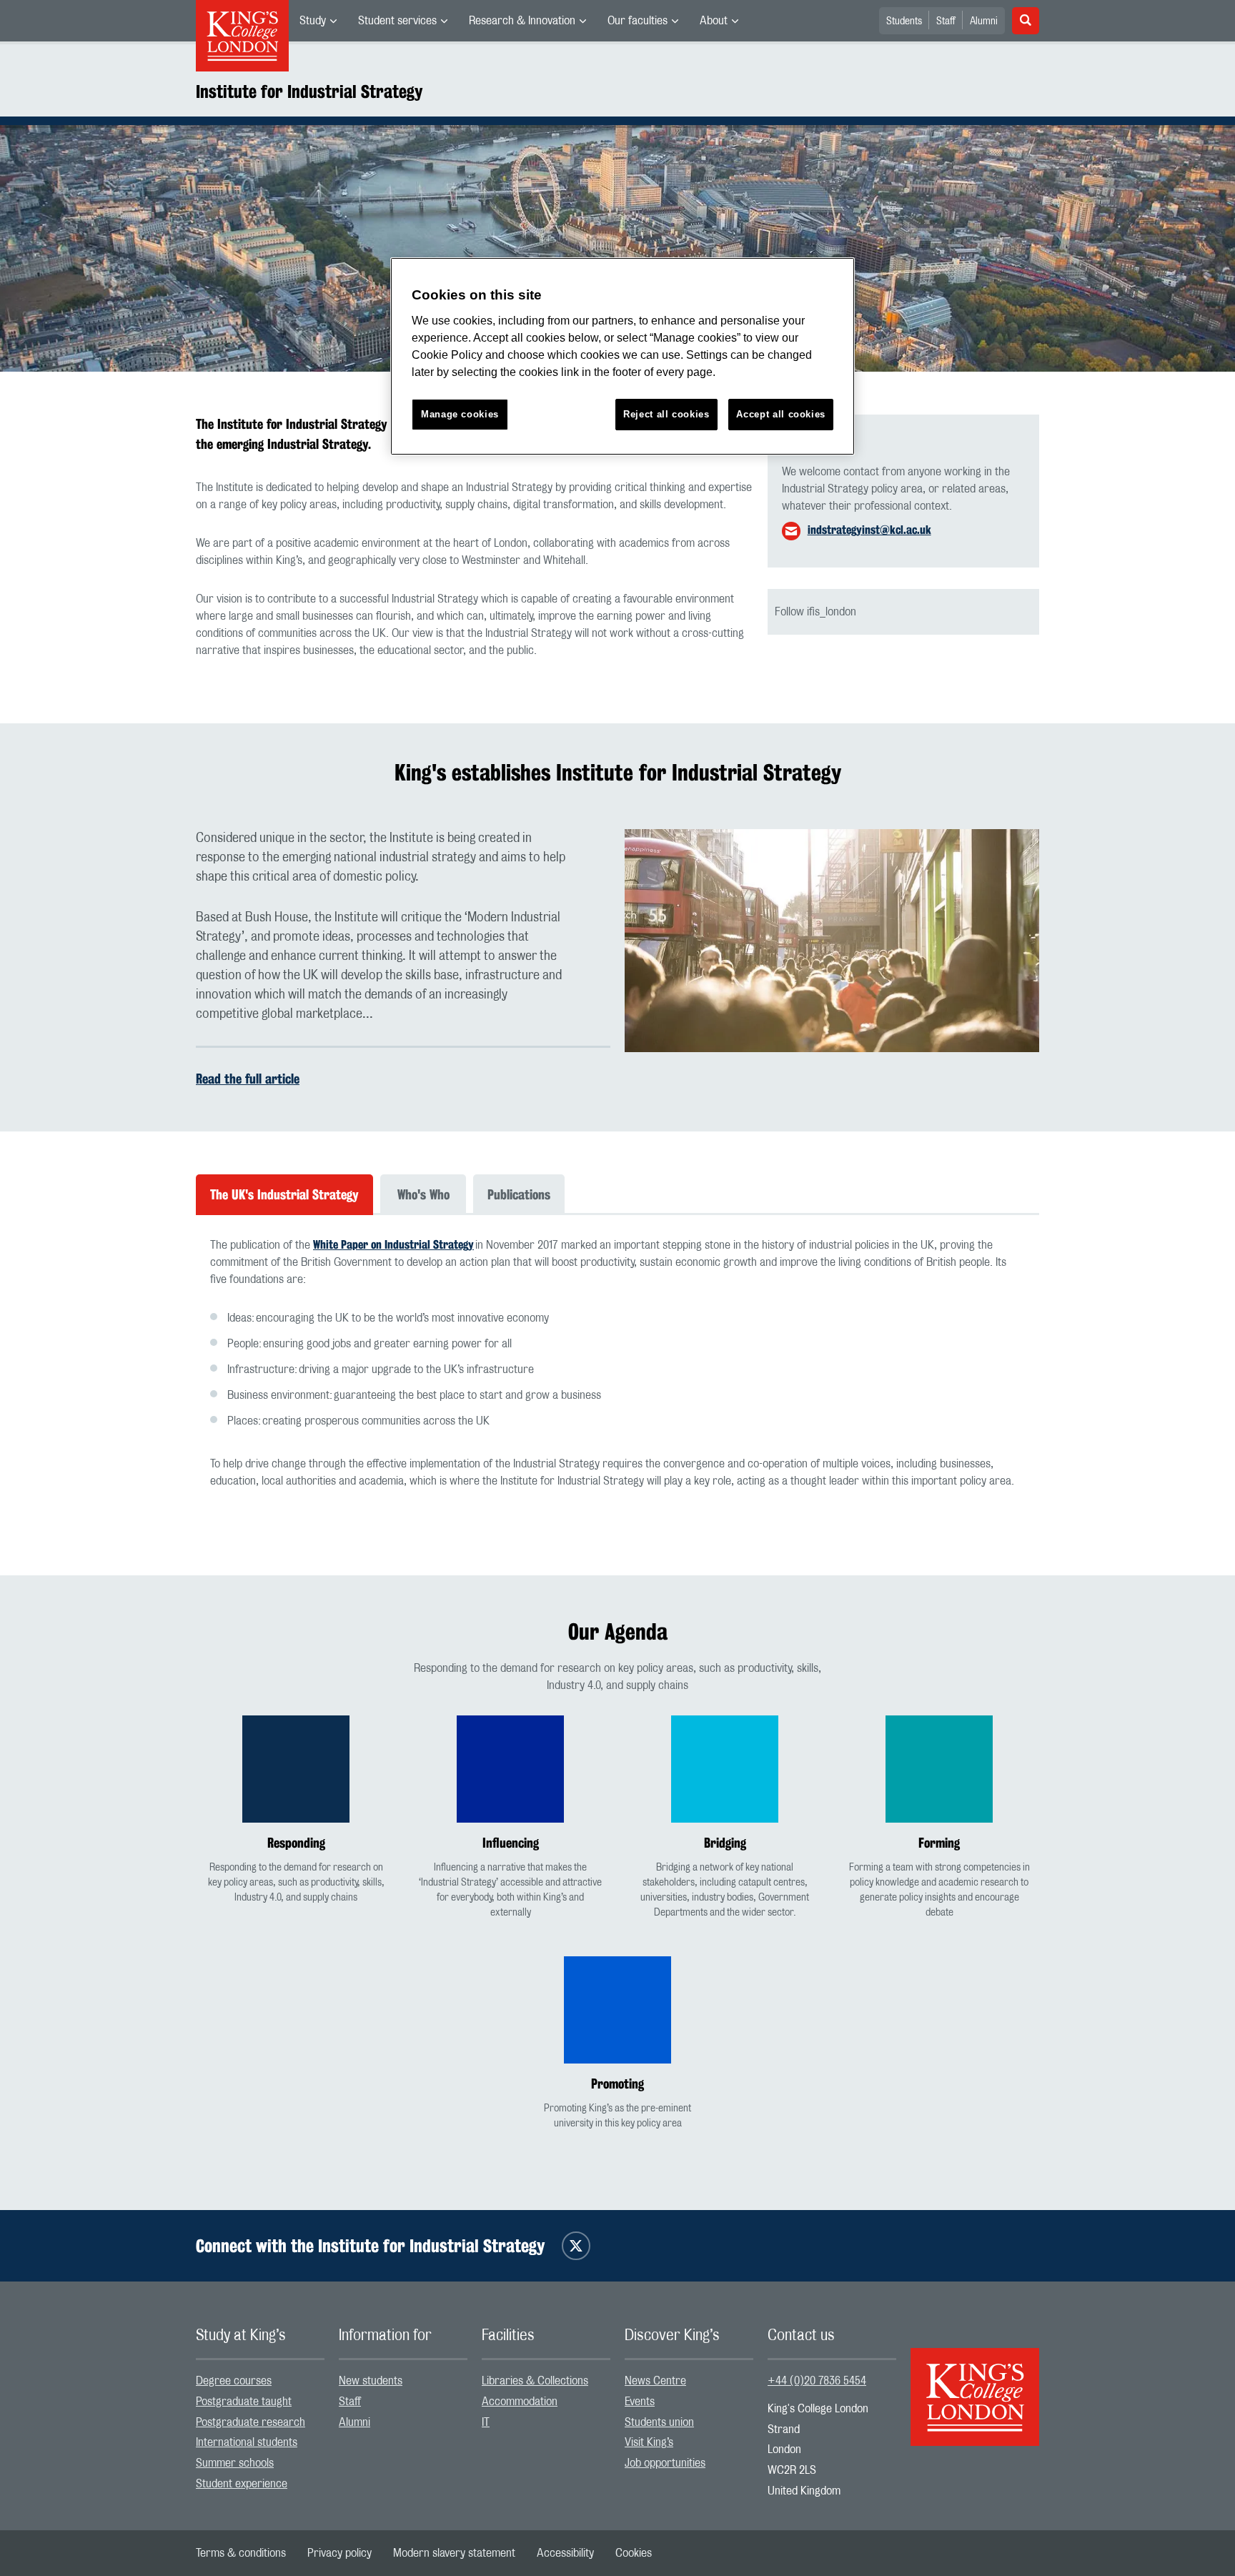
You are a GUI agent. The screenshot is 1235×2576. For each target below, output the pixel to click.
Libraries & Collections (535, 2381)
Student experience (242, 2484)
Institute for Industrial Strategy (309, 91)
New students (371, 2381)
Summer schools (235, 2463)
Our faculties (638, 21)
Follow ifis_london (815, 612)
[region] (623, 356)
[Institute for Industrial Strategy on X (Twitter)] (576, 2246)
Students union (659, 2422)
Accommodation (520, 2402)
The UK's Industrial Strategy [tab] (284, 1194)
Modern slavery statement (454, 2553)
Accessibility (565, 2553)
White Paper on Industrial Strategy (393, 1245)
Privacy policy (339, 2553)
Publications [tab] (519, 1194)
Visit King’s (649, 2442)
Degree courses (234, 2381)
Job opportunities (665, 2463)
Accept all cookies (781, 414)
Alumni (984, 21)
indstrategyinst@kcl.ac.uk (869, 530)
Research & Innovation (522, 21)
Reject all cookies (666, 414)
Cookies (634, 2553)
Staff (946, 21)
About (714, 21)
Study (313, 21)
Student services (397, 21)
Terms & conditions (241, 2553)
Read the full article (248, 1079)
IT (486, 2422)
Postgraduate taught (244, 2402)
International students (247, 2442)
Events (640, 2402)
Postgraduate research (251, 2422)
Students (904, 21)
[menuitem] (318, 21)
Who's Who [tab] (423, 1194)
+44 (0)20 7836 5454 (817, 2381)
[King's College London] (975, 2384)
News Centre (655, 2381)
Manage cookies (460, 414)
